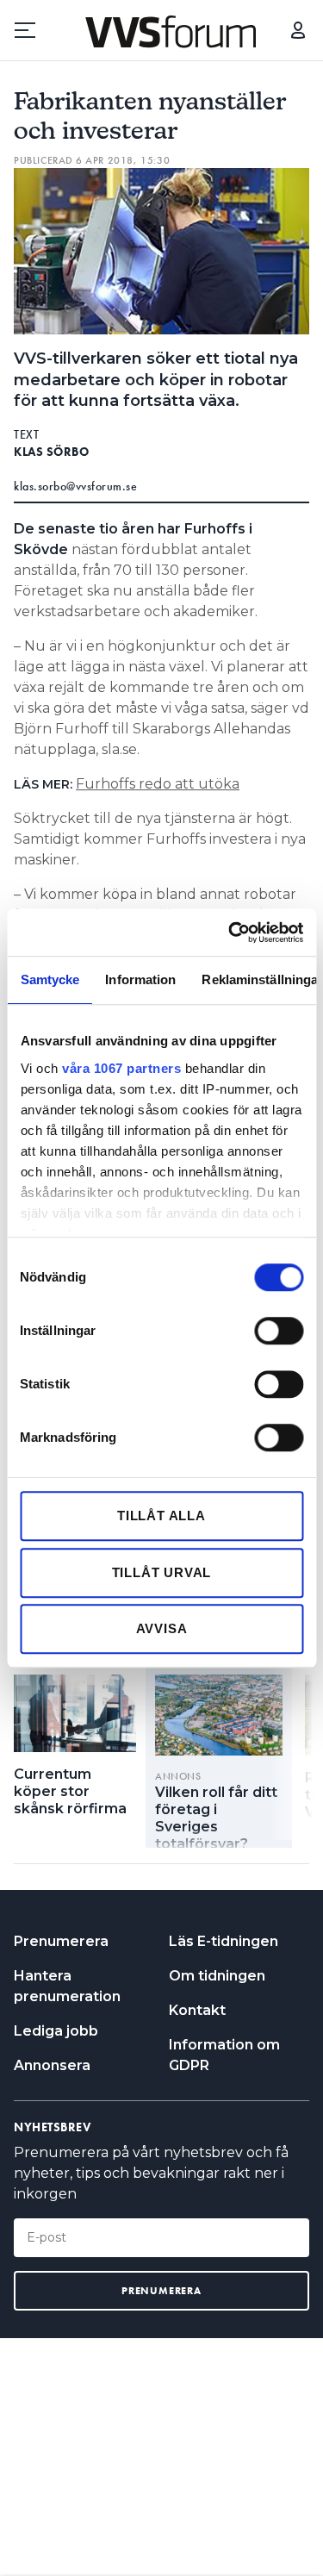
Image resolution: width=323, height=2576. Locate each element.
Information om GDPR (224, 2055)
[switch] (279, 1331)
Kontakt (197, 2010)
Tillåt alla (161, 1516)
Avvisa (162, 1628)
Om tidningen (217, 1976)
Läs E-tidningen (224, 1941)
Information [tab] (140, 979)
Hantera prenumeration (67, 1986)
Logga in (298, 30)
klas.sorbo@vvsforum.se (75, 486)
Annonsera (52, 2065)
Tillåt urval (162, 1572)
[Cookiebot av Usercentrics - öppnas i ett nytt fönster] (230, 932)
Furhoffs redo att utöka (158, 784)
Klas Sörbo (51, 452)
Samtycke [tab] (50, 979)
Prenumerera (61, 1941)
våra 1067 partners (121, 1068)
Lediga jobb (56, 2031)
